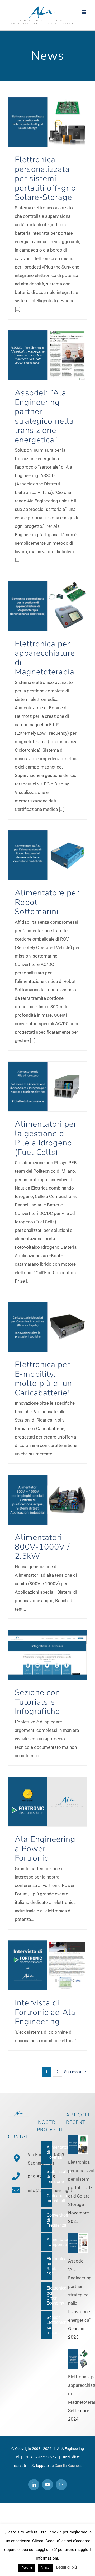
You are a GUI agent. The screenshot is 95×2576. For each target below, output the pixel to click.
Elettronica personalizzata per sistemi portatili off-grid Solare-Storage (45, 178)
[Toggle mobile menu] (84, 12)
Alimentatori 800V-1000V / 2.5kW (42, 1547)
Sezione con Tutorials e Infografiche (37, 1702)
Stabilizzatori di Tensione (49, 2177)
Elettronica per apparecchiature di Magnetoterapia (45, 658)
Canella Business (68, 2466)
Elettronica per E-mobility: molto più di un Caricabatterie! (43, 1379)
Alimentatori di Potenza (49, 2152)
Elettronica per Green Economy (49, 2296)
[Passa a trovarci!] (17, 2159)
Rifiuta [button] (45, 2568)
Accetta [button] (27, 2568)
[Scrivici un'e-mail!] (16, 2190)
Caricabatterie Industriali (49, 2198)
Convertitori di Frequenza (49, 2220)
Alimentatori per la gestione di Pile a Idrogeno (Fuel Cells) (46, 1138)
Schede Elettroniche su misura (49, 2325)
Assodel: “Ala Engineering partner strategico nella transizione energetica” (44, 416)
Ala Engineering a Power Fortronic (45, 1849)
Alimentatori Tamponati (49, 2242)
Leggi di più (66, 2567)
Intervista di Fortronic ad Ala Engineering (45, 2012)
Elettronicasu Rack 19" (49, 2266)
